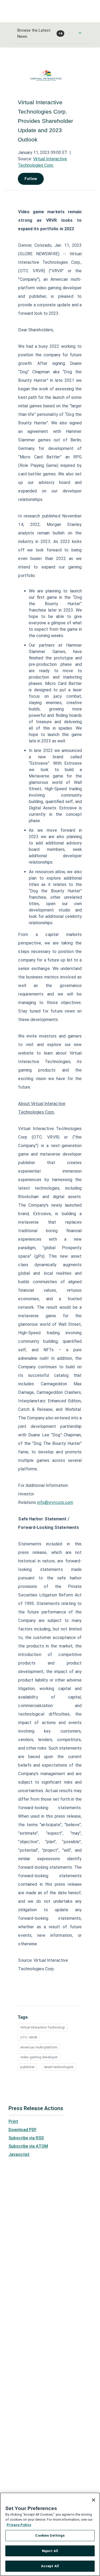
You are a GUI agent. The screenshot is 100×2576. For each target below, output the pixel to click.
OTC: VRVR (29, 2037)
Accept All (50, 2566)
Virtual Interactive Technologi (43, 2027)
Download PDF (23, 2130)
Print (13, 2121)
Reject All (50, 2551)
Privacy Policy (19, 2525)
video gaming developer (39, 2057)
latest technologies (59, 2067)
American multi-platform (39, 2047)
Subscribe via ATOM (28, 2146)
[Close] (94, 2500)
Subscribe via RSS (26, 2138)
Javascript (19, 2154)
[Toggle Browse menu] (80, 33)
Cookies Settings (50, 2535)
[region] (50, 2534)
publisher (27, 2067)
